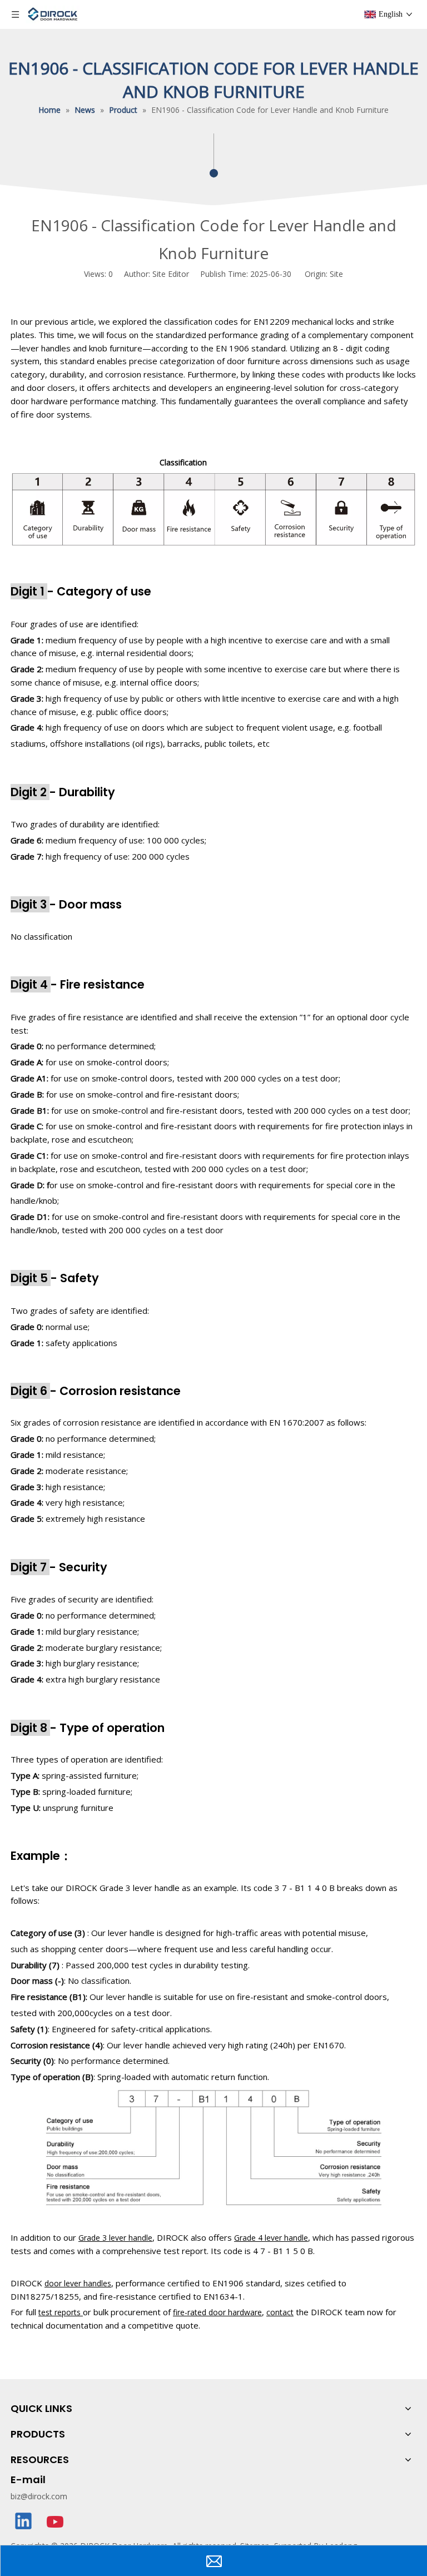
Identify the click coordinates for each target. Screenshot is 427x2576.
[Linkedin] (24, 2522)
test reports (61, 2312)
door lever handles (78, 2283)
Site (336, 274)
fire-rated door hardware (217, 2312)
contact (280, 2312)
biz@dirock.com (39, 2496)
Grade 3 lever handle (115, 2238)
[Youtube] (56, 2522)
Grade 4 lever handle (271, 2238)
